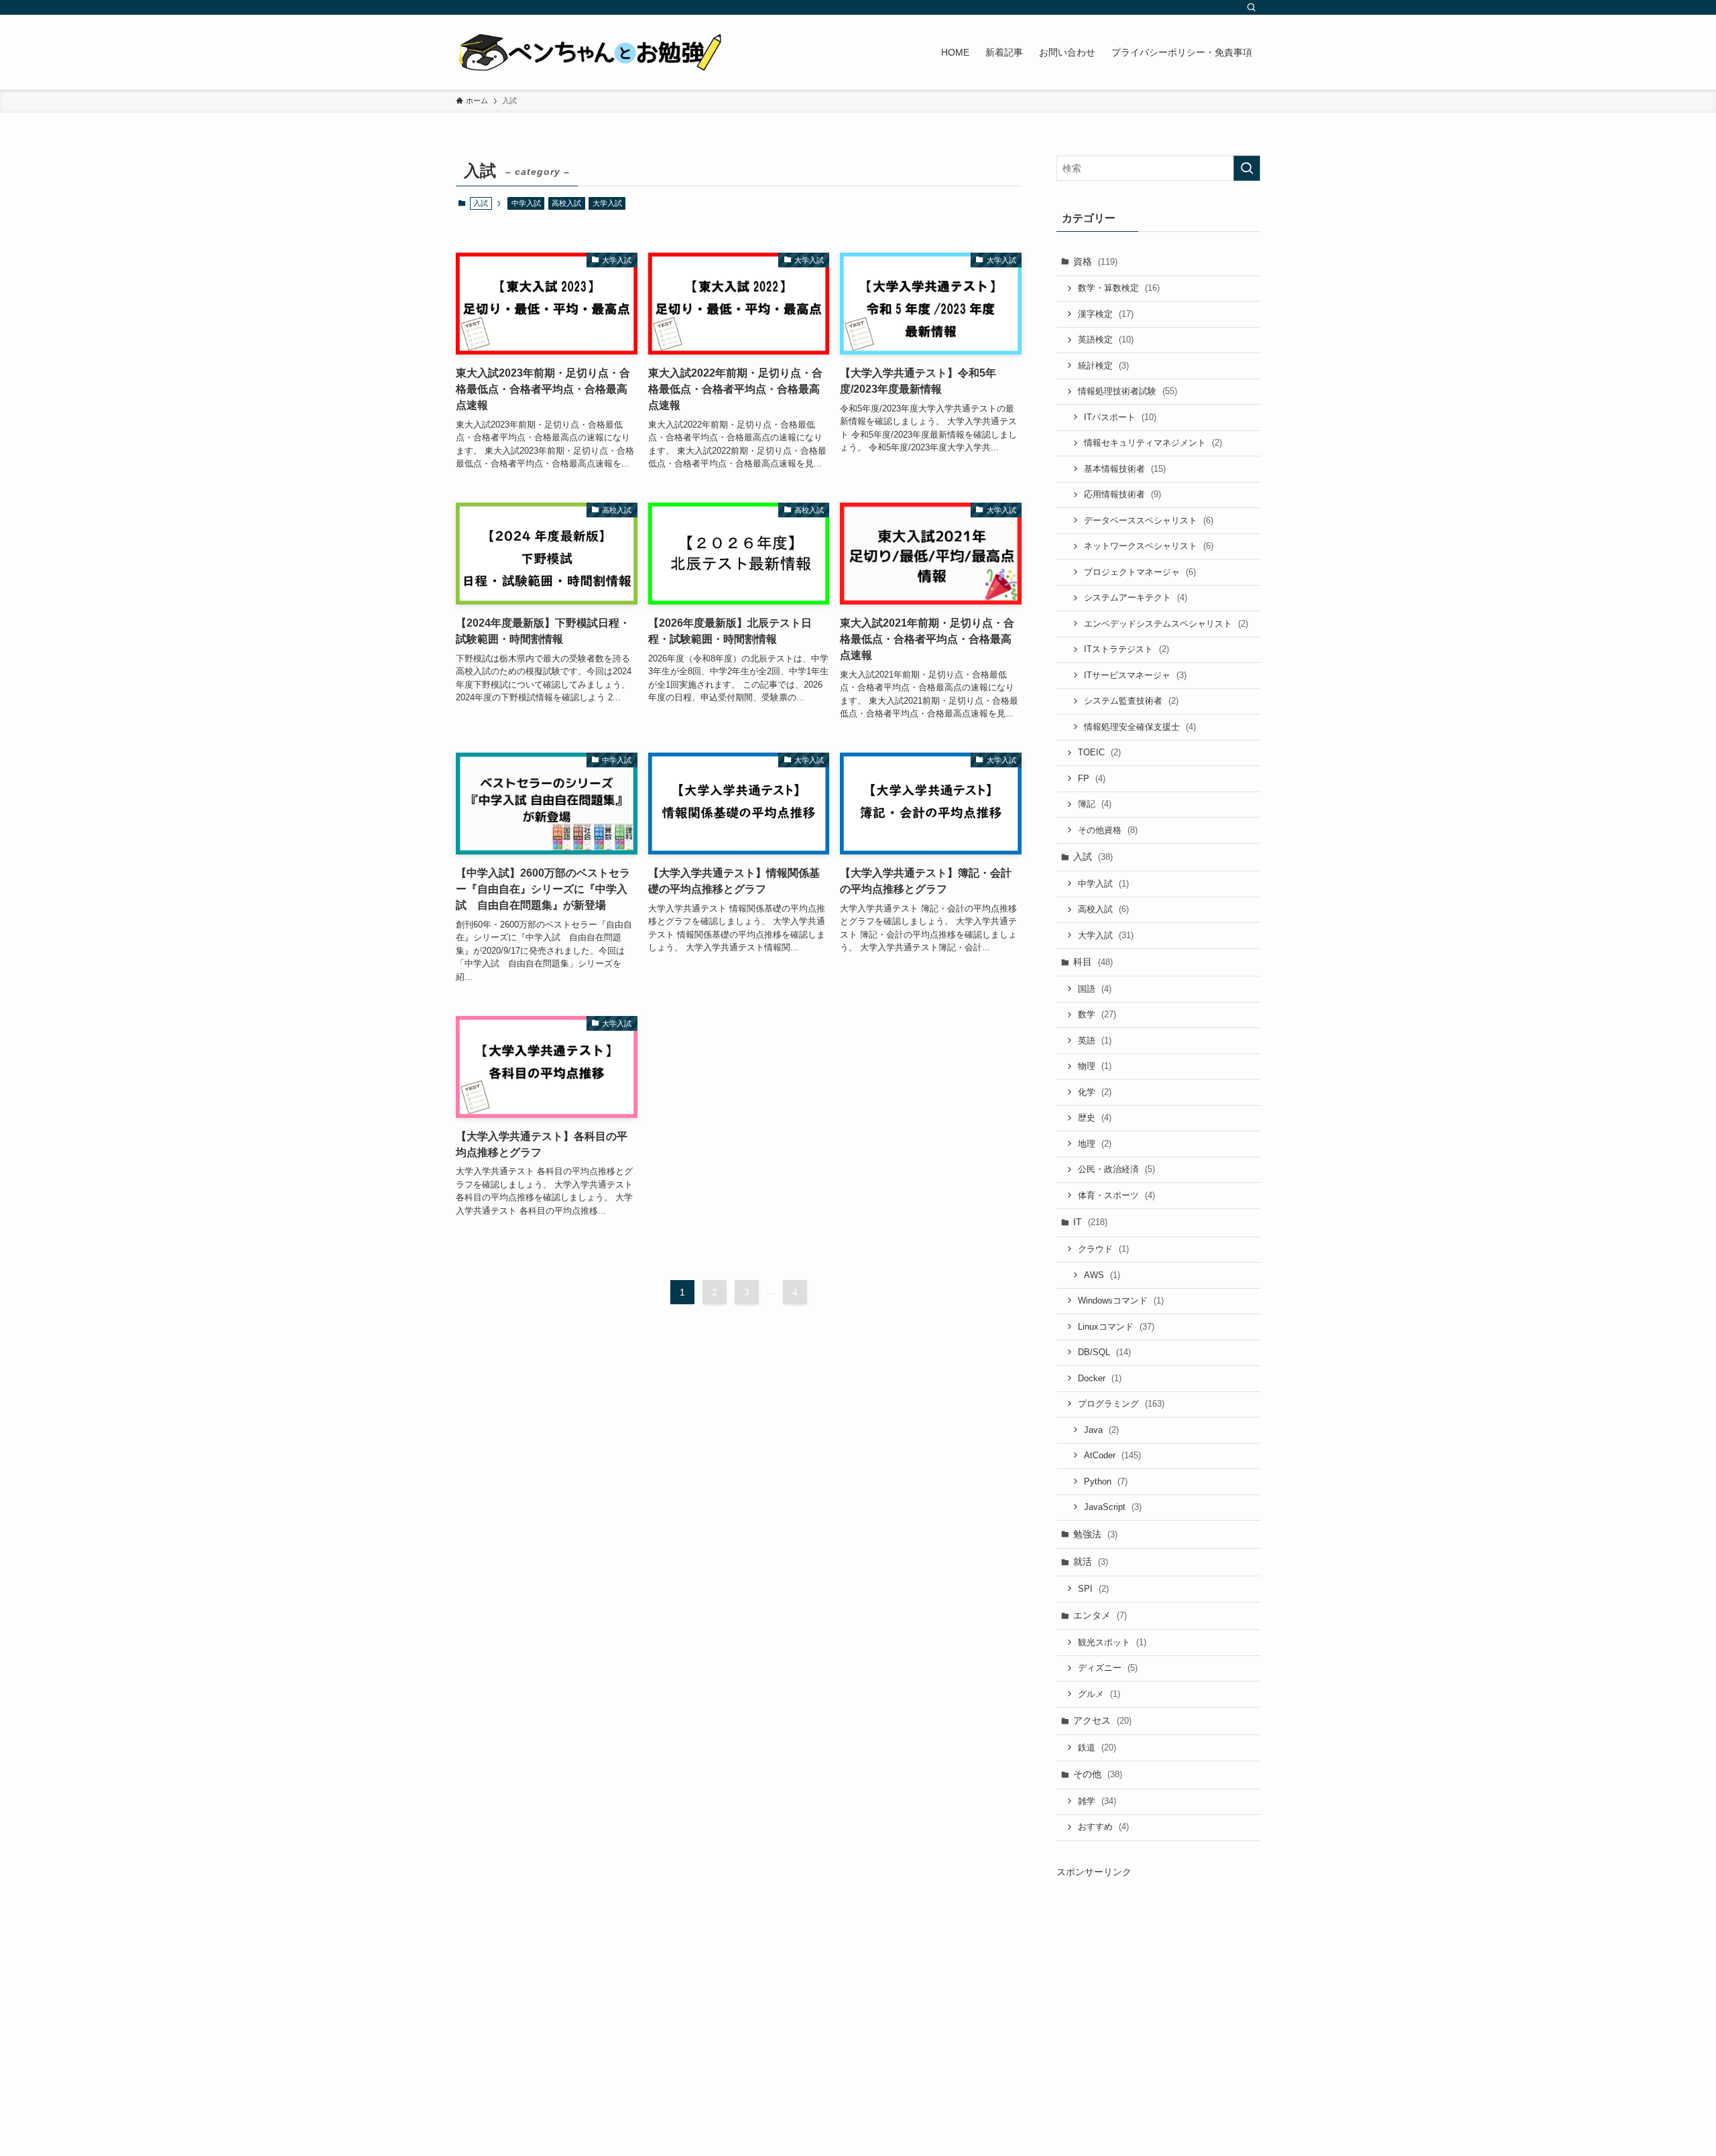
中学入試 (526, 203)
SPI (1093, 1589)
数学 (1097, 1014)
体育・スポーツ (1116, 1195)
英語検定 (1106, 339)
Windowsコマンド (1121, 1301)
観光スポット (1112, 1642)
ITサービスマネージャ (1135, 675)
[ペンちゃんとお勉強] (590, 52)
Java (1101, 1430)
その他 (1098, 1774)
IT (1090, 1222)
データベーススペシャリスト (1149, 520)
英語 (1095, 1040)
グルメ (1099, 1694)
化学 (1095, 1092)
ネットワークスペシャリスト (1149, 546)
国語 (1095, 989)
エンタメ (1100, 1615)
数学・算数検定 (1119, 288)
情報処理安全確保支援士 (1140, 727)
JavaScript (1113, 1507)
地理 (1095, 1144)
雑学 (1097, 1801)
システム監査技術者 (1131, 701)
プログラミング (1121, 1404)
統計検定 (1103, 366)
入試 (1093, 857)
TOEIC (1099, 752)
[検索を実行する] (1247, 168)
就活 (1091, 1562)
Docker (1100, 1378)
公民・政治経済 (1116, 1169)
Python (1106, 1481)
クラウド (1103, 1249)
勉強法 (1095, 1534)
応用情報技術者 (1122, 494)
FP (1092, 778)
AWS (1102, 1275)
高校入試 (566, 203)
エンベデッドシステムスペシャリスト (1166, 624)
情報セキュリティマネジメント (1153, 443)
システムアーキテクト (1136, 597)
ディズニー (1108, 1668)
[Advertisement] (1158, 1993)
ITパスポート (1120, 417)
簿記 (1095, 804)
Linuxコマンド (1116, 1327)
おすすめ (1103, 1827)
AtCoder (1112, 1455)
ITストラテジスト (1126, 649)
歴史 (1095, 1118)
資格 (1095, 261)
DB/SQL (1104, 1352)
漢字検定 (1106, 314)
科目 (1093, 962)
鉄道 (1097, 1748)
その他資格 (1108, 830)
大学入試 (607, 203)
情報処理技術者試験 (1127, 391)
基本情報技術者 (1125, 469)
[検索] (1251, 7)
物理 (1095, 1066)
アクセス (1102, 1720)
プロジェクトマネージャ (1140, 572)
